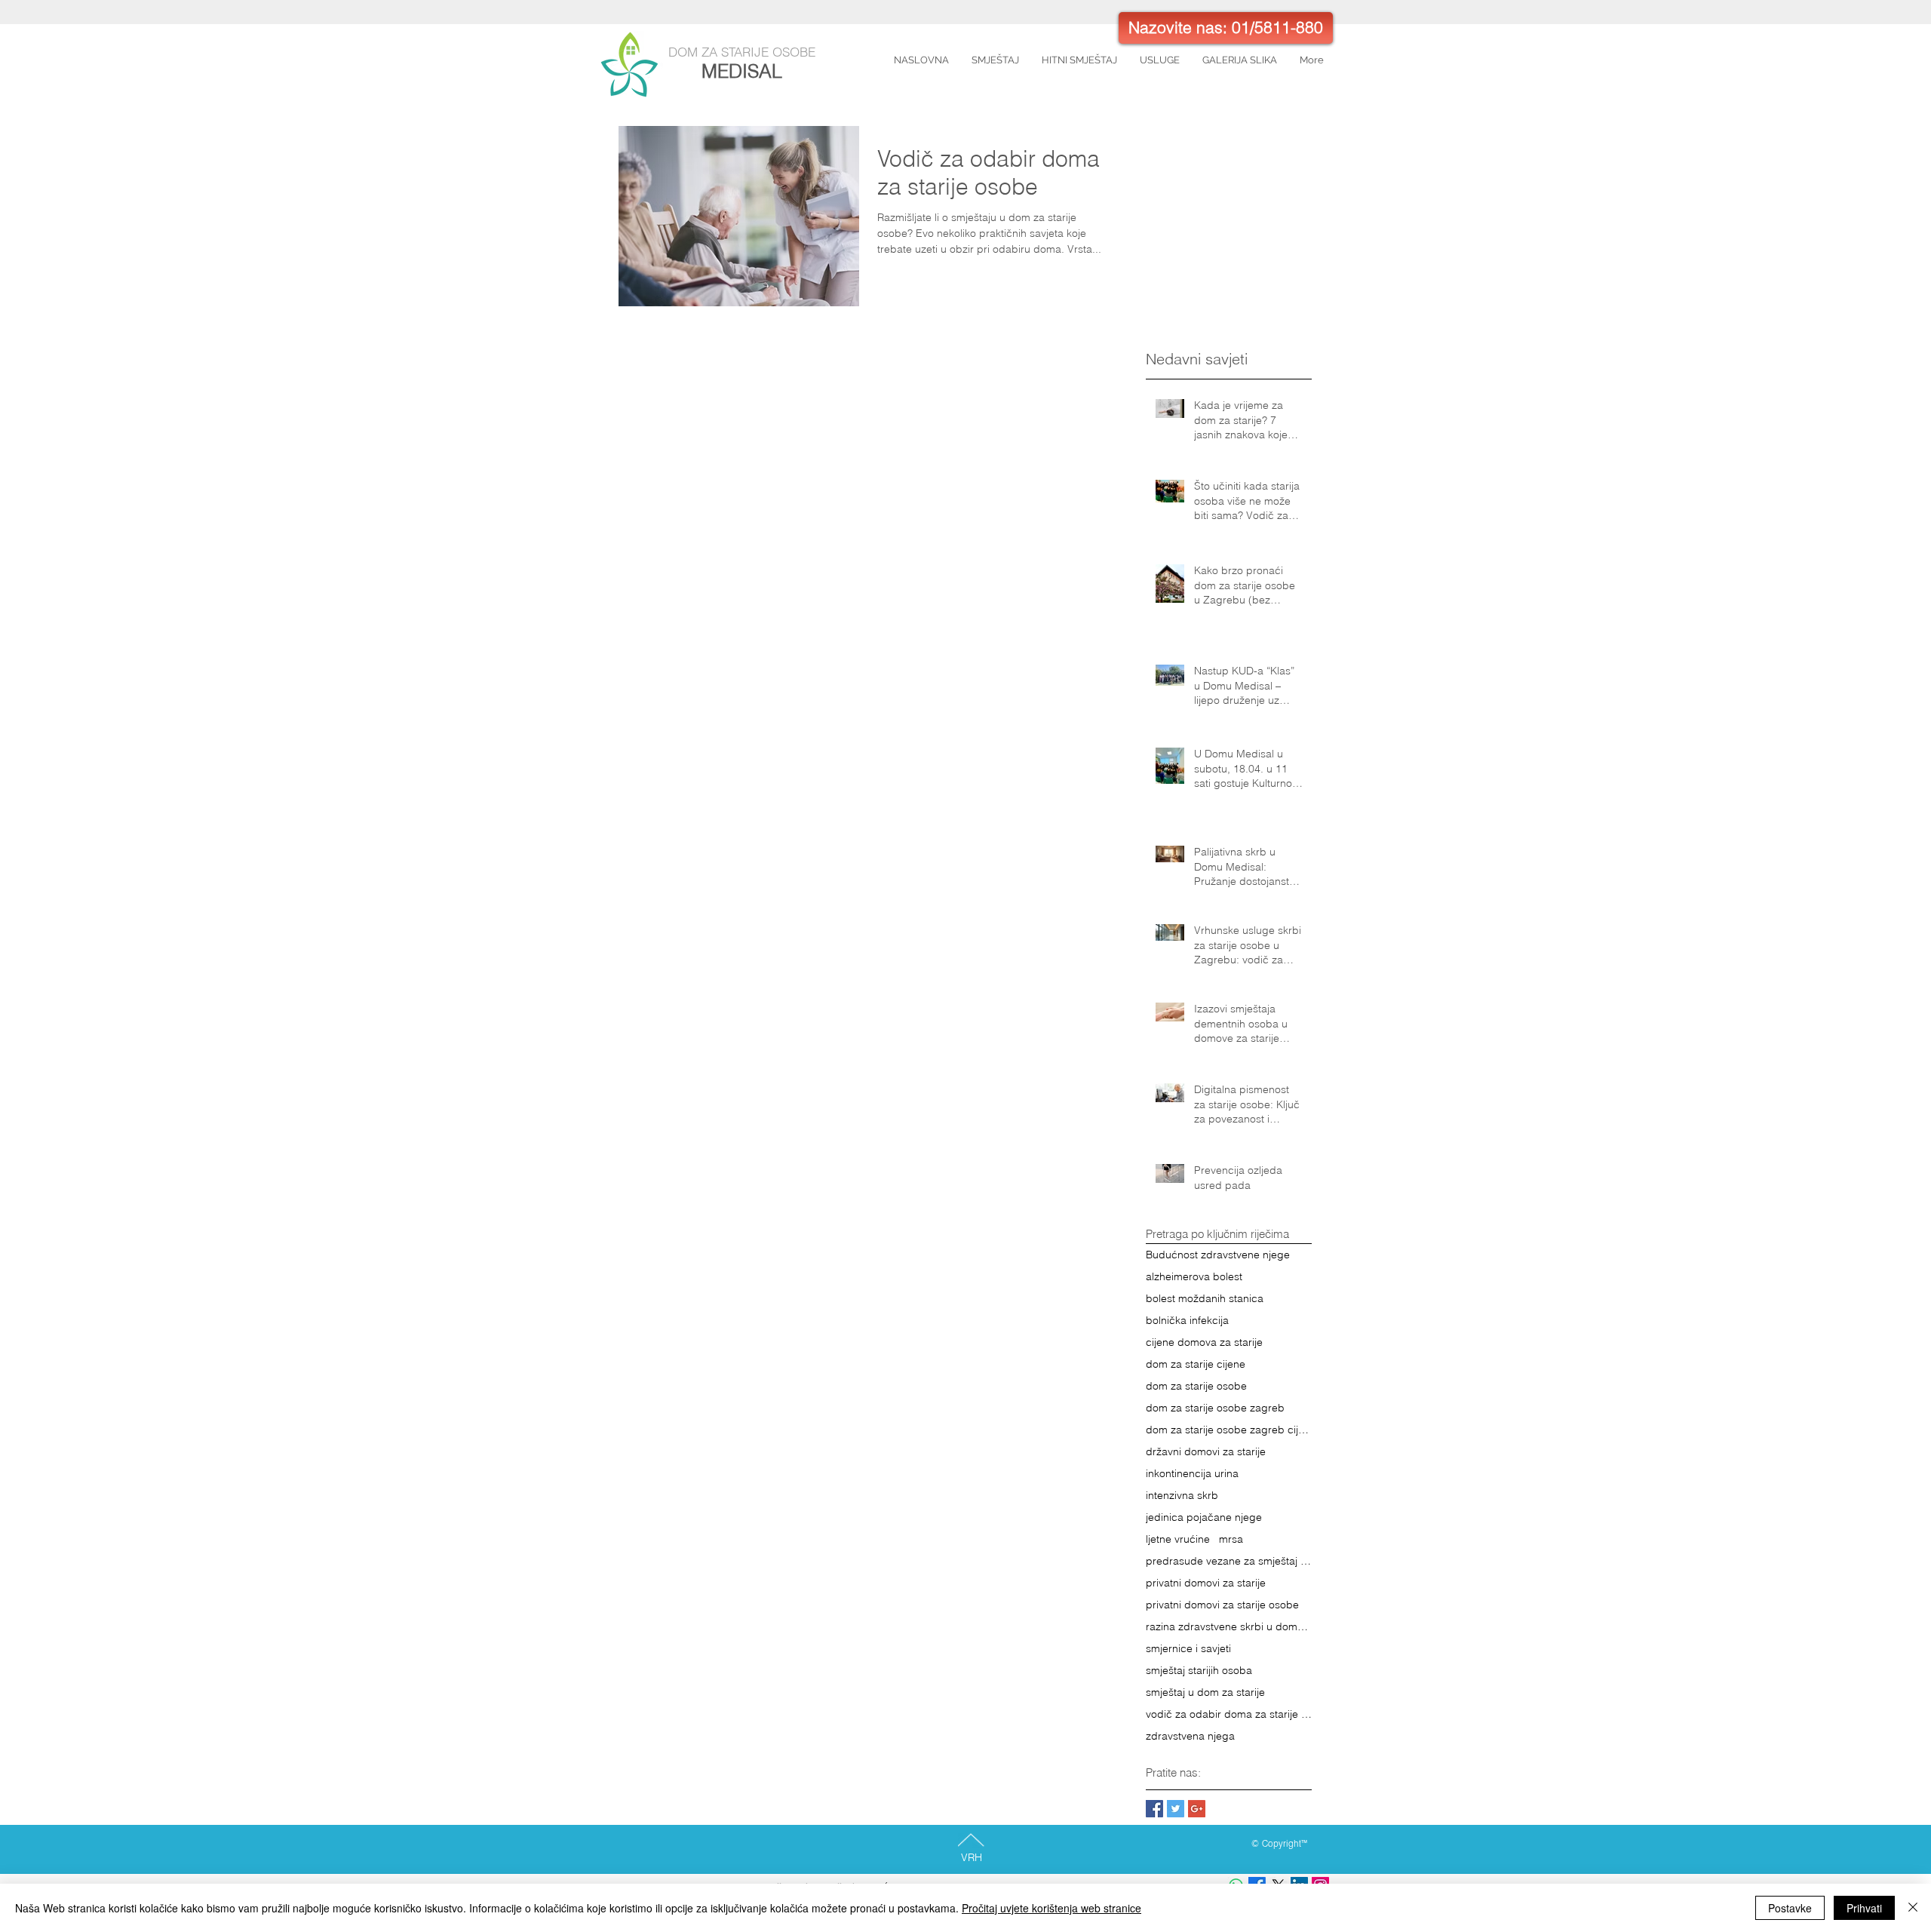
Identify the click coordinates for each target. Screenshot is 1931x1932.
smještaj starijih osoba (1199, 1671)
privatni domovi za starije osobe (1222, 1605)
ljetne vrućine (1178, 1539)
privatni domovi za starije (1206, 1583)
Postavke (1790, 1908)
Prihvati (1864, 1908)
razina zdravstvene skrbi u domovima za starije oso (1229, 1627)
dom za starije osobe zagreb (1215, 1408)
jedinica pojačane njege (1204, 1517)
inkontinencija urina (1192, 1474)
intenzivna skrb (1182, 1496)
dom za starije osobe (1196, 1386)
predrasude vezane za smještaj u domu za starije (1229, 1561)
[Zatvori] (1913, 1908)
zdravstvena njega (1190, 1736)
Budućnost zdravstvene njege (1218, 1255)
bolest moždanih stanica (1205, 1299)
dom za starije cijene (1196, 1364)
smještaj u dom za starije (1205, 1692)
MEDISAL (742, 71)
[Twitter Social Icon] (1176, 1809)
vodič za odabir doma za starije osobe (1229, 1714)
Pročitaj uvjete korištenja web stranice (1051, 1908)
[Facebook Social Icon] (1154, 1809)
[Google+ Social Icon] (1197, 1809)
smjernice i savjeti (1188, 1649)
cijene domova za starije (1204, 1342)
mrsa (1231, 1539)
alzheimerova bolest (1194, 1277)
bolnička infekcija (1187, 1321)
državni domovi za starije (1206, 1452)
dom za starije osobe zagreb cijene (1229, 1430)
